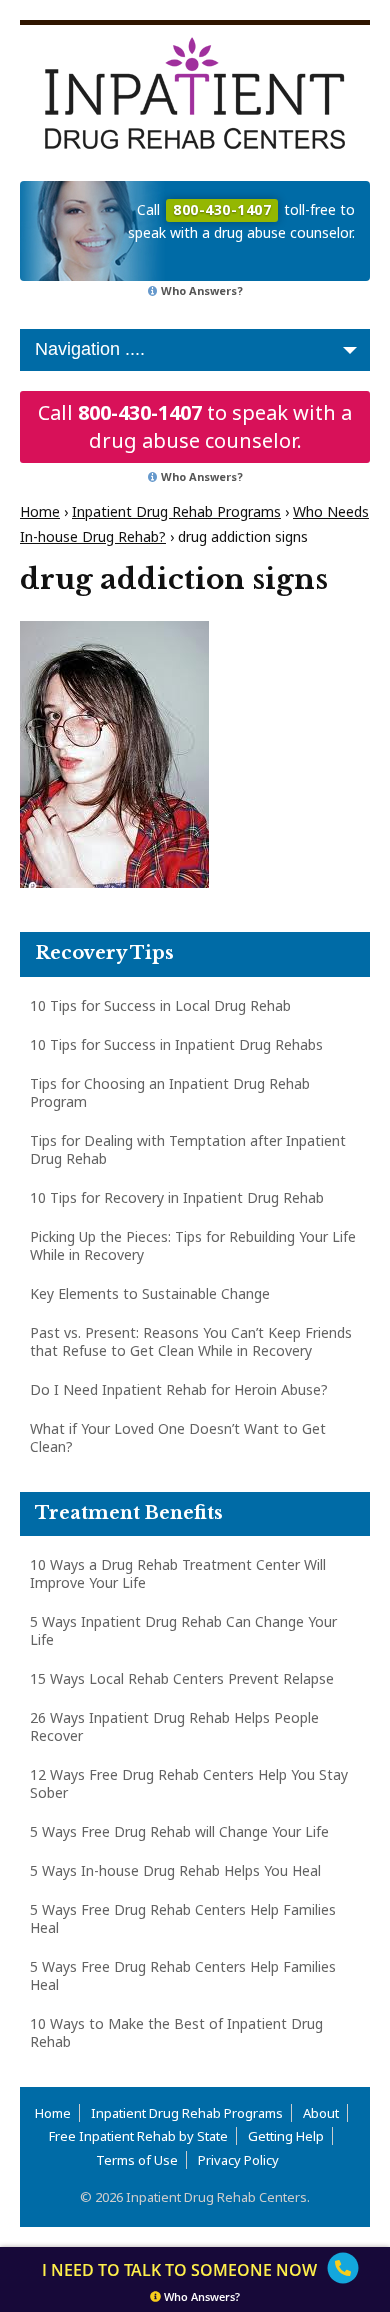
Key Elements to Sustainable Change (150, 1293)
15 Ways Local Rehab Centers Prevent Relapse (182, 1678)
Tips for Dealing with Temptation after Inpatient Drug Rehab (188, 1149)
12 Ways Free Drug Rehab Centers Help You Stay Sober (189, 1783)
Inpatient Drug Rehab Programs (176, 511)
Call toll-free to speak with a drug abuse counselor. (241, 221)
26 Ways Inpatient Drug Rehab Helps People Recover (174, 1726)
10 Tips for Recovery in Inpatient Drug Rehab (177, 1197)
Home (40, 511)
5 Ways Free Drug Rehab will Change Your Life (179, 1831)
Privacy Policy (238, 2160)
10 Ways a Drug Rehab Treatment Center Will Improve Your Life (178, 1573)
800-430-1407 (140, 412)
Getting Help (286, 2136)
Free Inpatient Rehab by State (138, 2136)
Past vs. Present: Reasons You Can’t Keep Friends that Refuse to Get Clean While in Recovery (191, 1341)
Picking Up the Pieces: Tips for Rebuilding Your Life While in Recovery (193, 1245)
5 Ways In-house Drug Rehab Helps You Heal (175, 1870)
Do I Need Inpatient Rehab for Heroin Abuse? (179, 1389)
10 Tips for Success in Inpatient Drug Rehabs (176, 1044)
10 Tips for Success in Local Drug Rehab (160, 1005)
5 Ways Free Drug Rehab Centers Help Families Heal (183, 1918)
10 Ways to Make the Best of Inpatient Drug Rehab (176, 2032)
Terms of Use (137, 2160)
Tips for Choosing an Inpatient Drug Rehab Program (170, 1092)
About (321, 2113)
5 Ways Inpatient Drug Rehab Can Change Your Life (183, 1630)
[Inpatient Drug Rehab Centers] (195, 93)
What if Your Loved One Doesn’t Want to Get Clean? (178, 1437)
